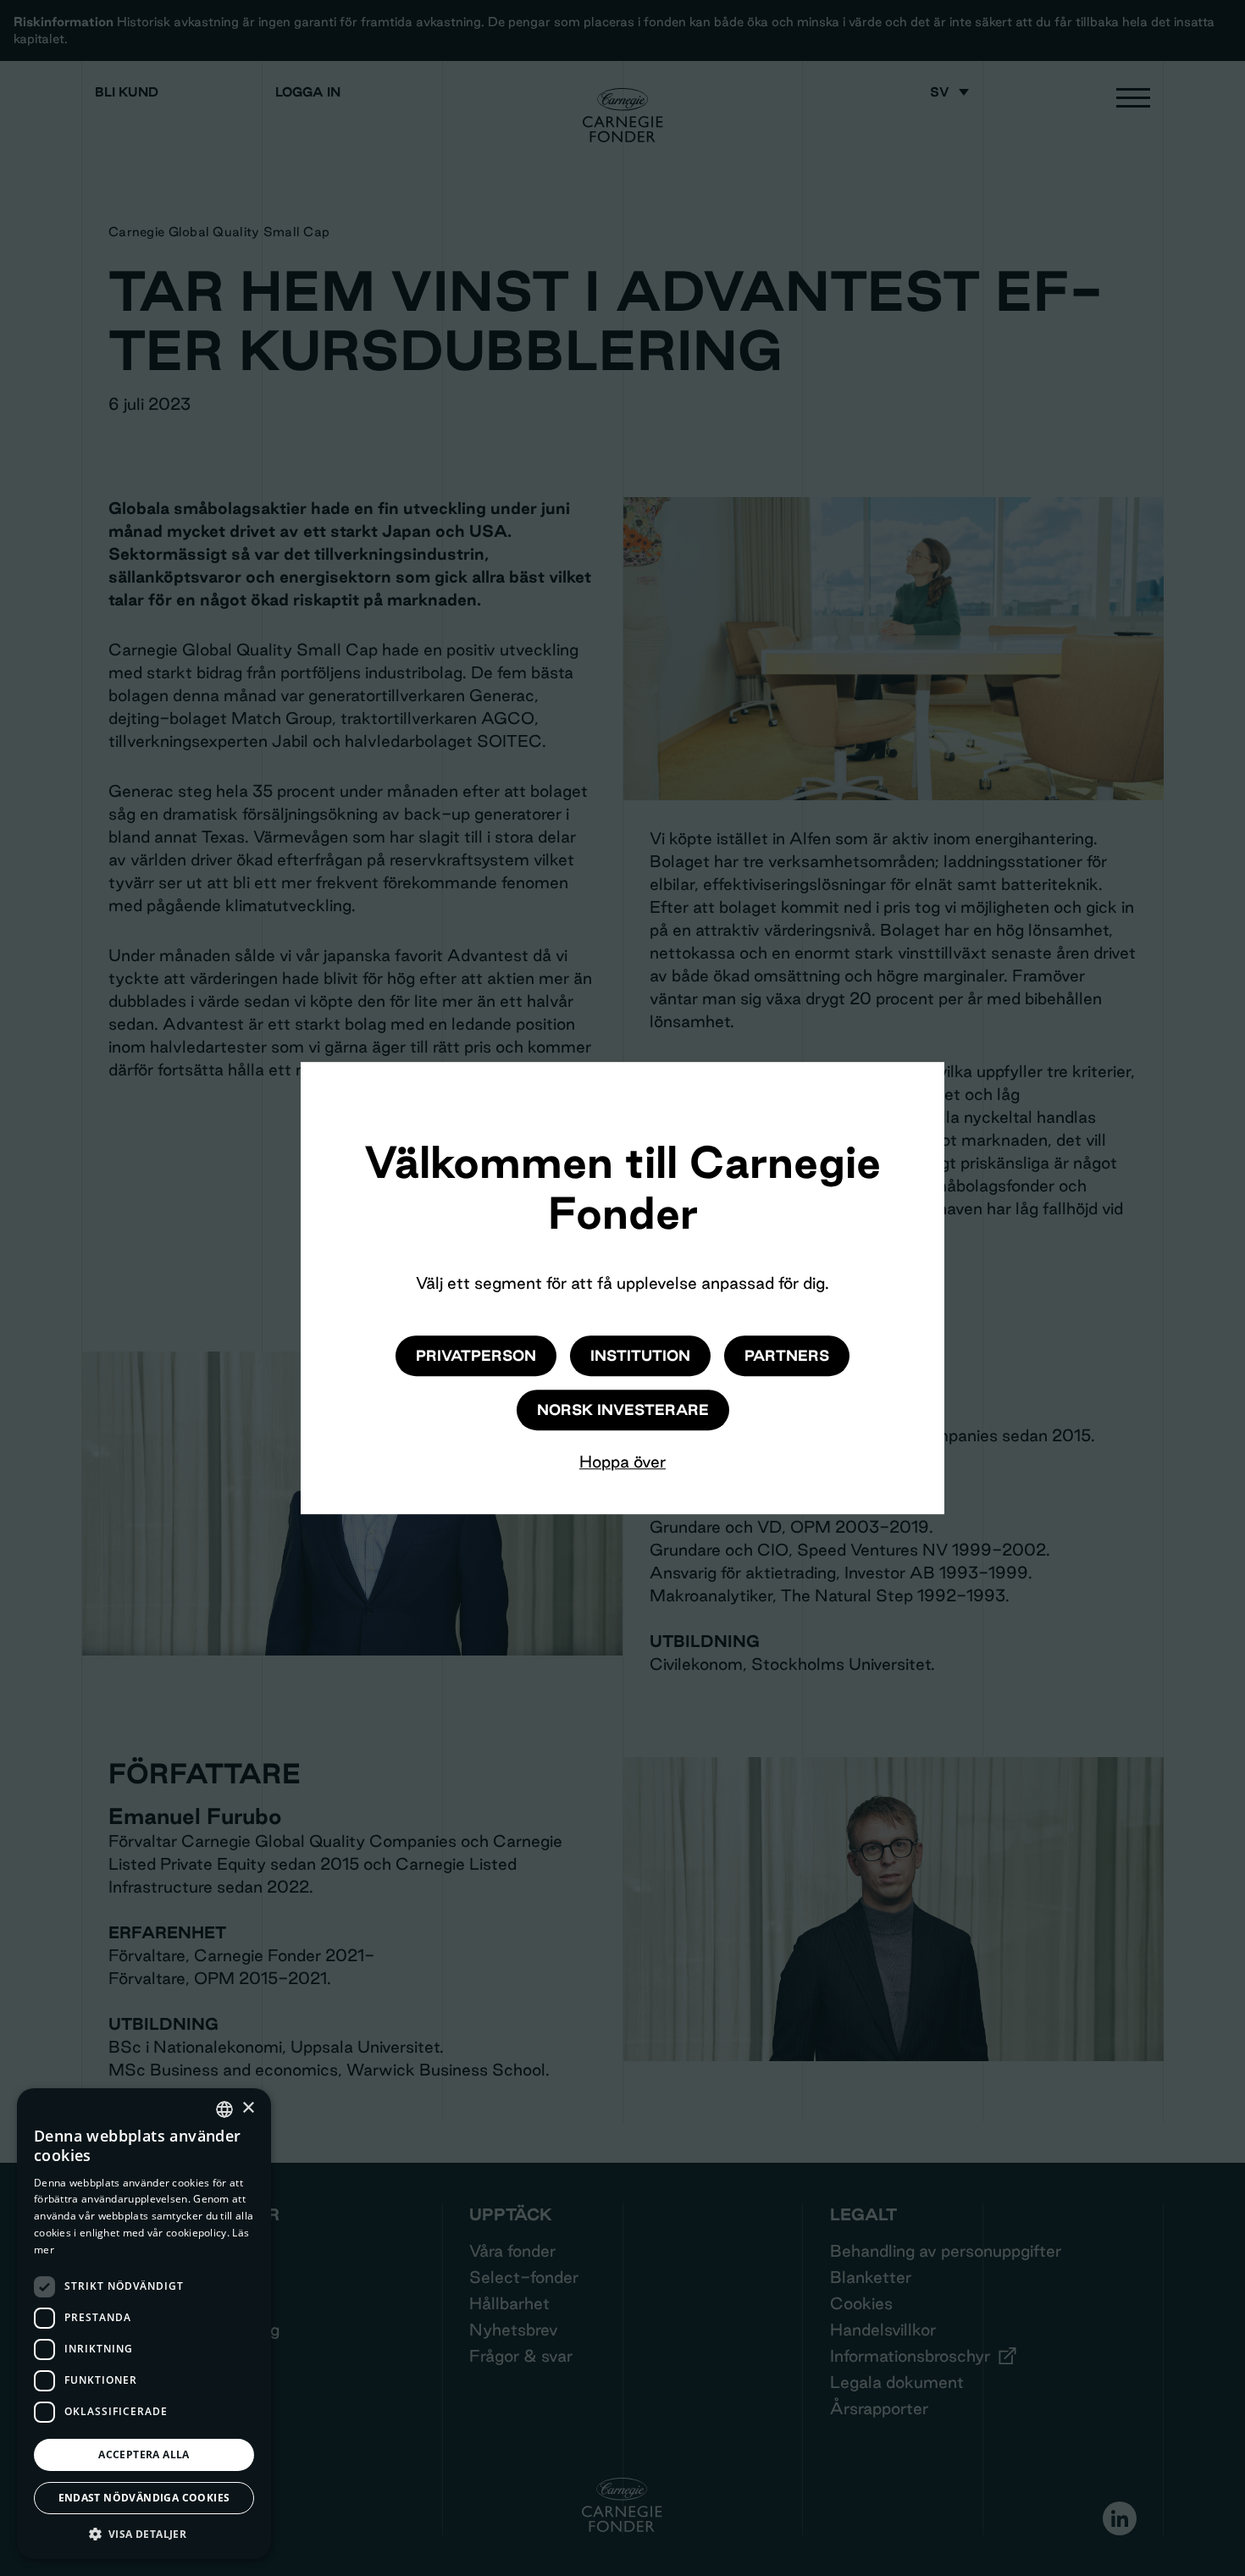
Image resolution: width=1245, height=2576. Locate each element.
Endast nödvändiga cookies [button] (144, 2498)
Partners (787, 1355)
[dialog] (144, 2324)
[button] (144, 2534)
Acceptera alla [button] (144, 2454)
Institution (640, 1355)
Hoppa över (622, 1462)
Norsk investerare (623, 1410)
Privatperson (476, 1355)
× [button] (248, 2108)
